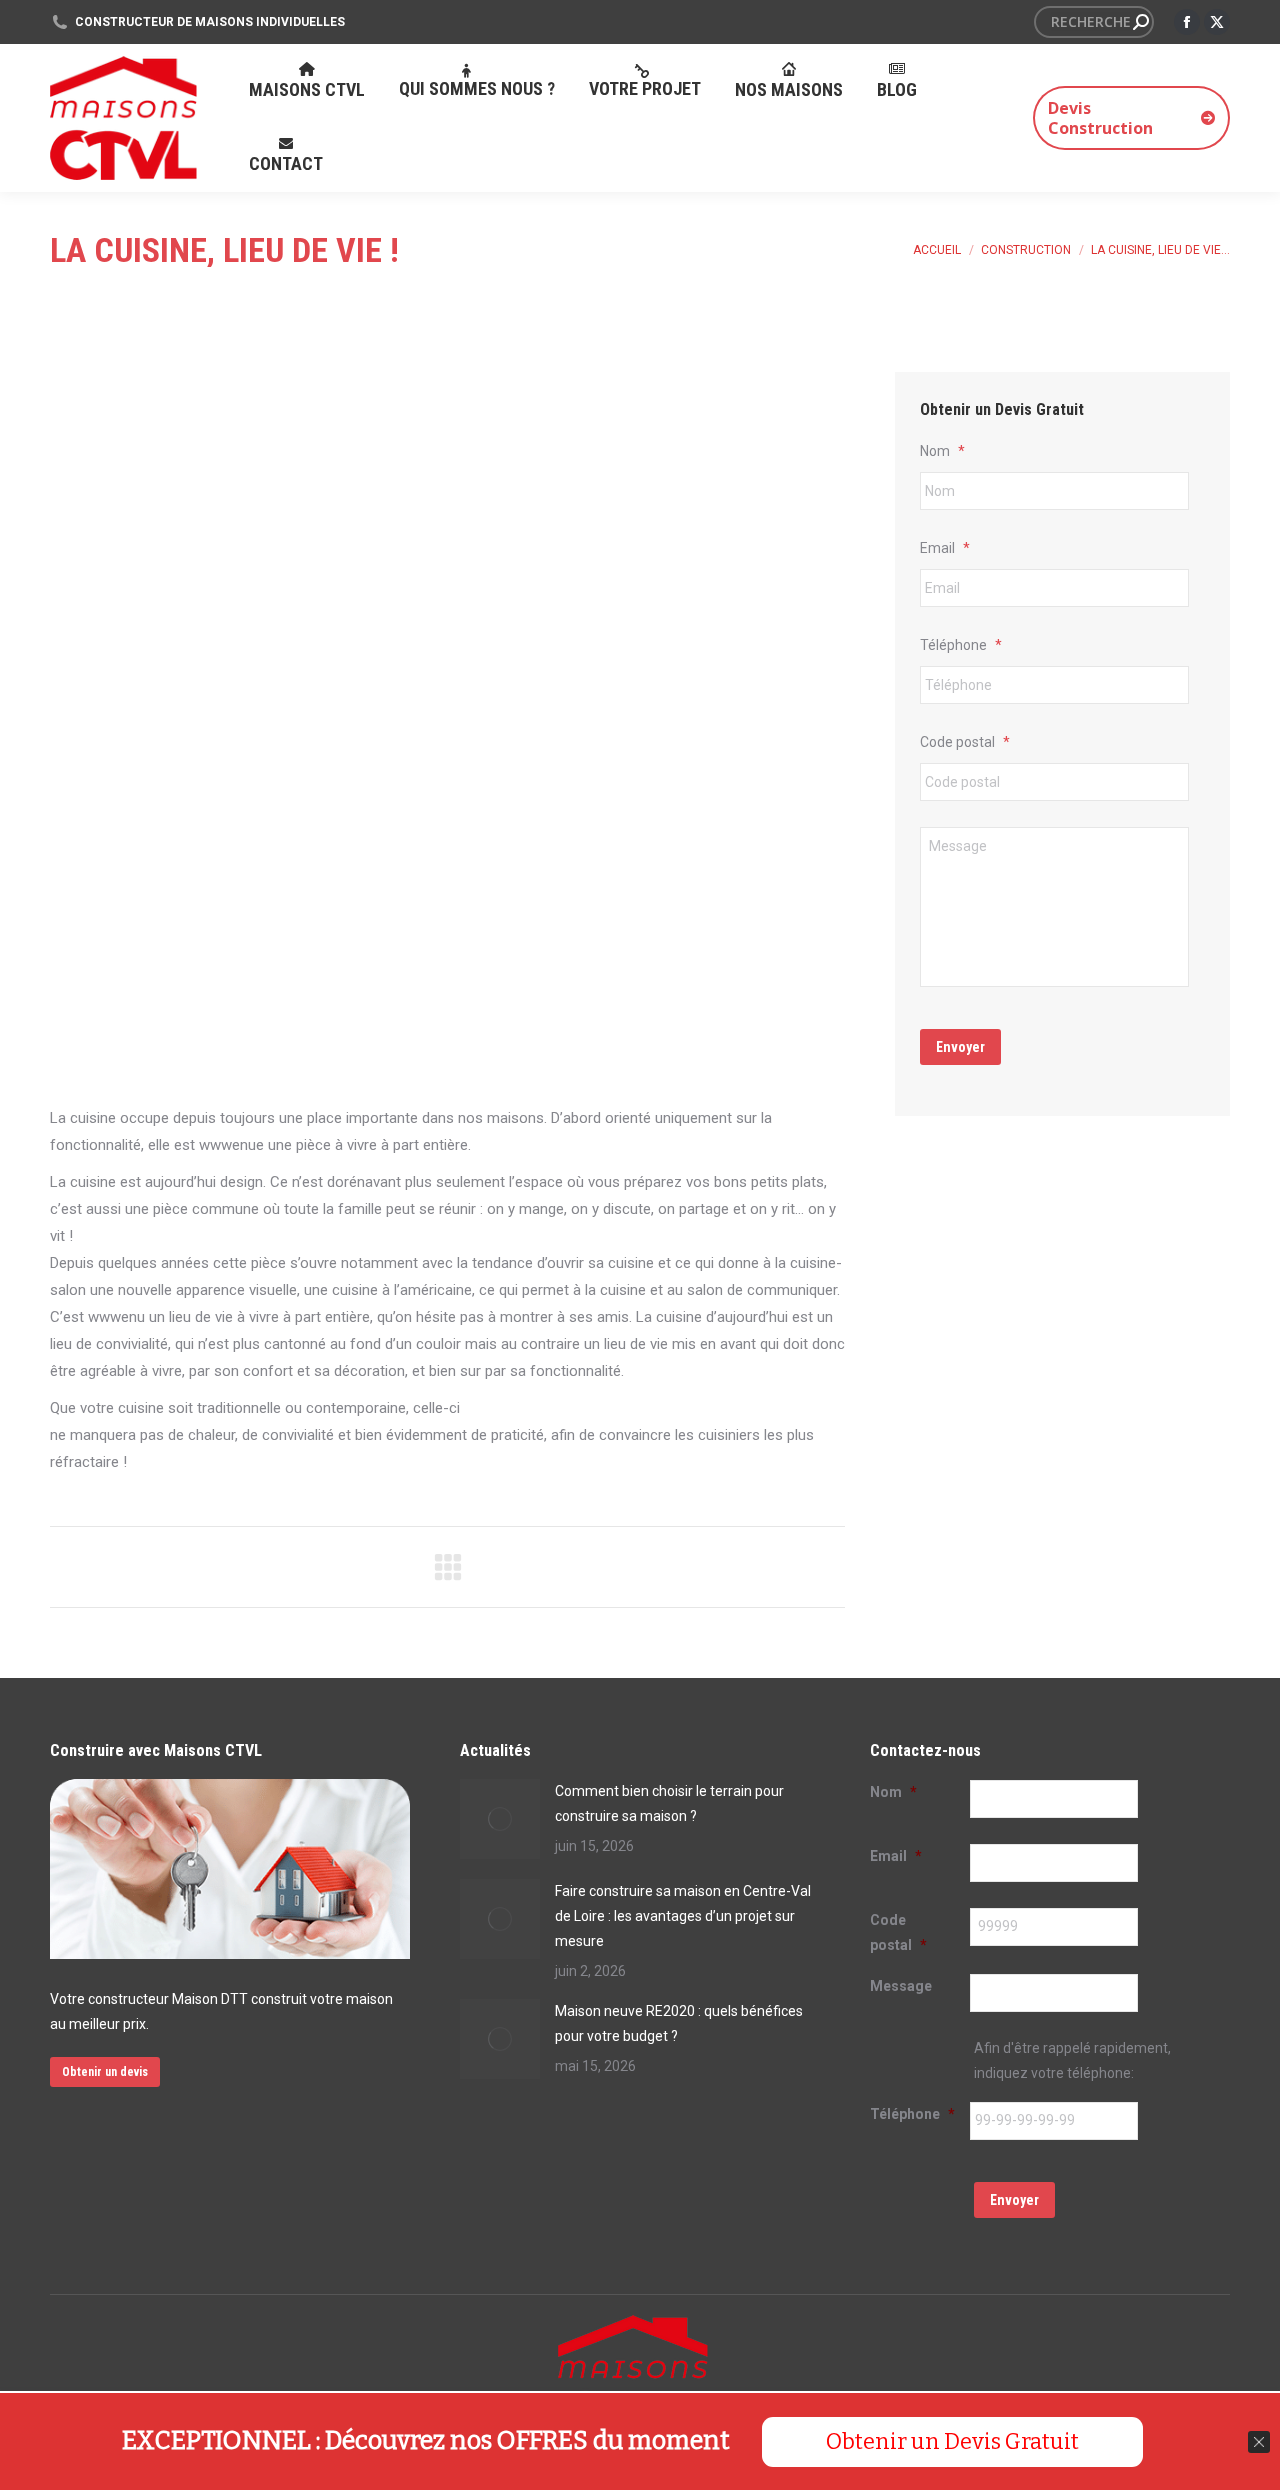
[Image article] (500, 1819)
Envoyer (960, 1047)
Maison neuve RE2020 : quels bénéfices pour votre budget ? (679, 2023)
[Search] (1141, 22)
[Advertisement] (447, 955)
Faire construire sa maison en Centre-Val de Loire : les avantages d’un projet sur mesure (683, 1916)
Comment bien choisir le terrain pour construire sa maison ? (669, 1803)
